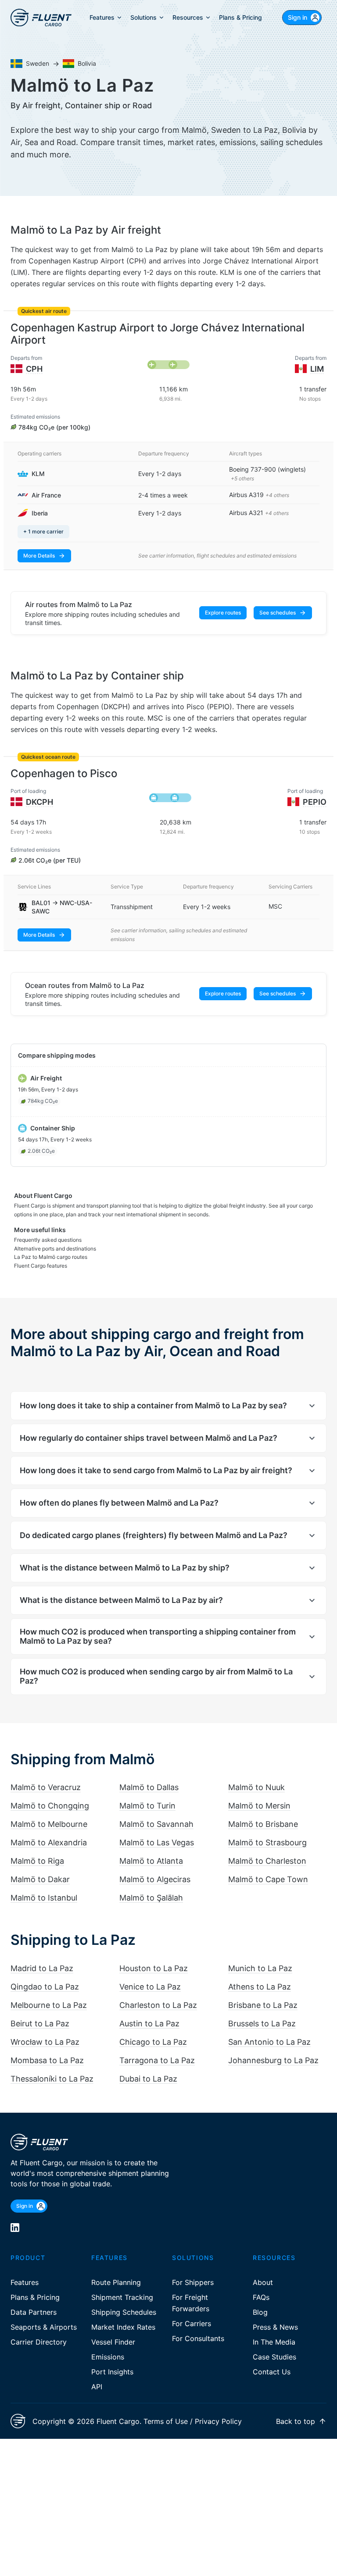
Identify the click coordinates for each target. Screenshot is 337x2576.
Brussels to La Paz (262, 2009)
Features (25, 2268)
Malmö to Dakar (40, 1865)
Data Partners (34, 2298)
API (97, 2373)
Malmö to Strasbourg (267, 1828)
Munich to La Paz (260, 1954)
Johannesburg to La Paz (273, 2046)
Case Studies (274, 2343)
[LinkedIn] (15, 2214)
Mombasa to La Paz (47, 2046)
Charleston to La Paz (158, 1991)
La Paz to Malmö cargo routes (51, 1243)
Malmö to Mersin (259, 1792)
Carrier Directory (39, 2328)
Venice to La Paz (150, 1973)
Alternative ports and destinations (55, 1235)
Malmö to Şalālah (151, 1884)
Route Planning (116, 2268)
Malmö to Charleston (267, 1847)
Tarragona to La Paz (157, 2046)
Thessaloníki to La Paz (52, 2065)
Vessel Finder (113, 2328)
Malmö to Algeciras (155, 1865)
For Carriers (192, 2310)
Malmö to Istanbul (44, 1884)
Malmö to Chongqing (50, 1792)
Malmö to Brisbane (263, 1810)
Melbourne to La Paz (49, 1991)
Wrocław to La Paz (45, 2028)
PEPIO (315, 802)
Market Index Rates (123, 2313)
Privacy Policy (218, 2407)
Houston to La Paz (154, 1954)
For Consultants (198, 2324)
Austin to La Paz (149, 2009)
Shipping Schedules (124, 2298)
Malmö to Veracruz (46, 1773)
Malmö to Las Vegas (157, 1828)
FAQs (261, 2283)
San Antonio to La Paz (269, 2028)
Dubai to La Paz (148, 2065)
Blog (260, 2298)
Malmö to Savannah (156, 1810)
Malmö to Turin (147, 1792)
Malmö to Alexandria (49, 1828)
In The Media (274, 2328)
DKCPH (39, 802)
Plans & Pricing (35, 2283)
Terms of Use (166, 2407)
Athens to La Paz (260, 1973)
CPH (34, 369)
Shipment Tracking (122, 2283)
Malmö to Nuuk (256, 1773)
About (263, 2268)
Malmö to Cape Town (268, 1865)
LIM (317, 369)
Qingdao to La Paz (45, 1973)
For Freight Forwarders (191, 2289)
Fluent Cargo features (41, 1252)
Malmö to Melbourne (49, 1810)
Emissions (108, 2343)
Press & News (275, 2313)
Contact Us (272, 2358)
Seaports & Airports (44, 2313)
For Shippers (193, 2268)
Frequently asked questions (48, 1226)
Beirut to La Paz (40, 2009)
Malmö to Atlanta (151, 1847)
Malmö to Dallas (149, 1773)
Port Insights (112, 2358)
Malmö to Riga (37, 1847)
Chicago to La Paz (153, 2028)
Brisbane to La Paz (263, 1991)
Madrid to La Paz (42, 1954)
